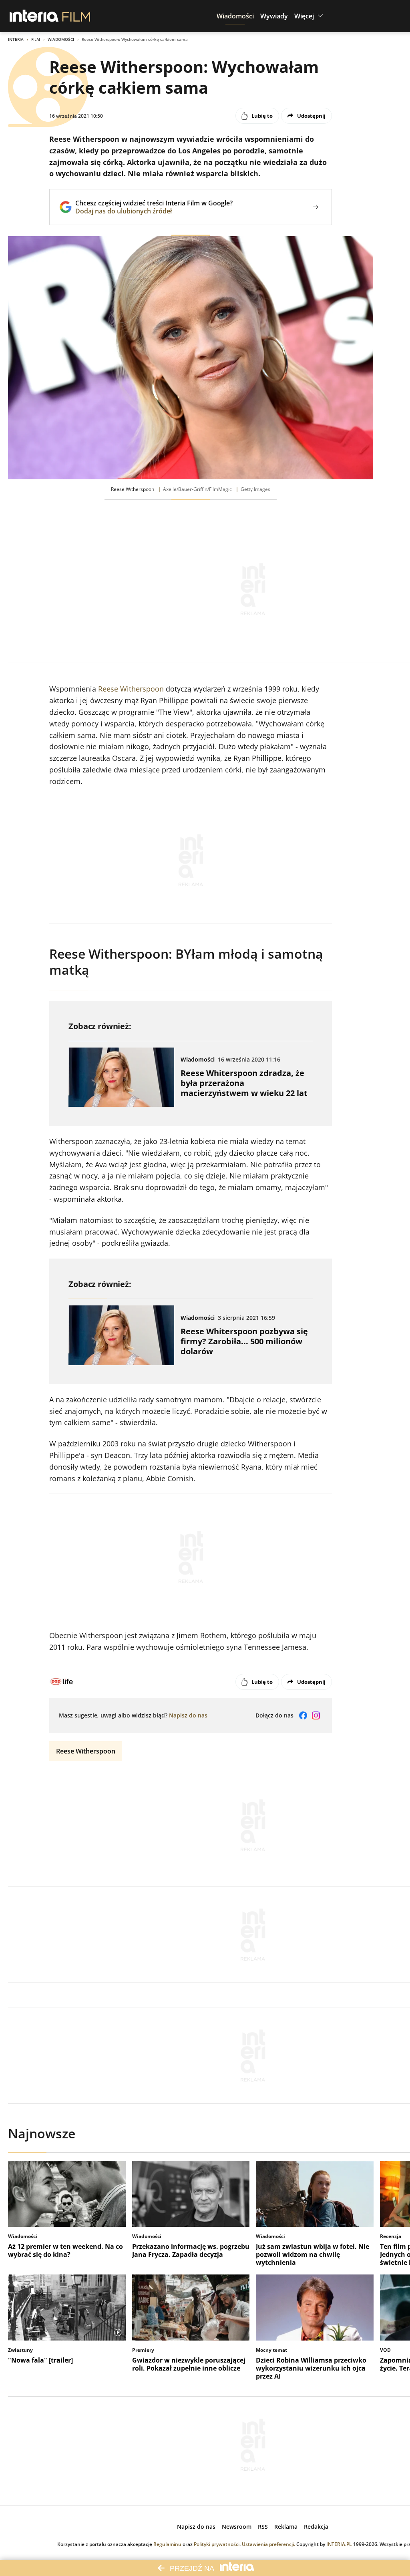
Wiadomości (61, 39)
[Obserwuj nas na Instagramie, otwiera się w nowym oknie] (316, 1715)
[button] (235, 16)
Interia (16, 39)
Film (36, 39)
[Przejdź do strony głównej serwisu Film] (76, 16)
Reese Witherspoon (131, 689)
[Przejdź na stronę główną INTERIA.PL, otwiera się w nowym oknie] (34, 16)
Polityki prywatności (217, 2544)
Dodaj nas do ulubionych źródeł (154, 211)
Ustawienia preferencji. (268, 2544)
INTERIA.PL (339, 2544)
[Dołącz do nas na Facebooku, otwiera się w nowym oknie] (303, 1715)
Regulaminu (167, 2544)
